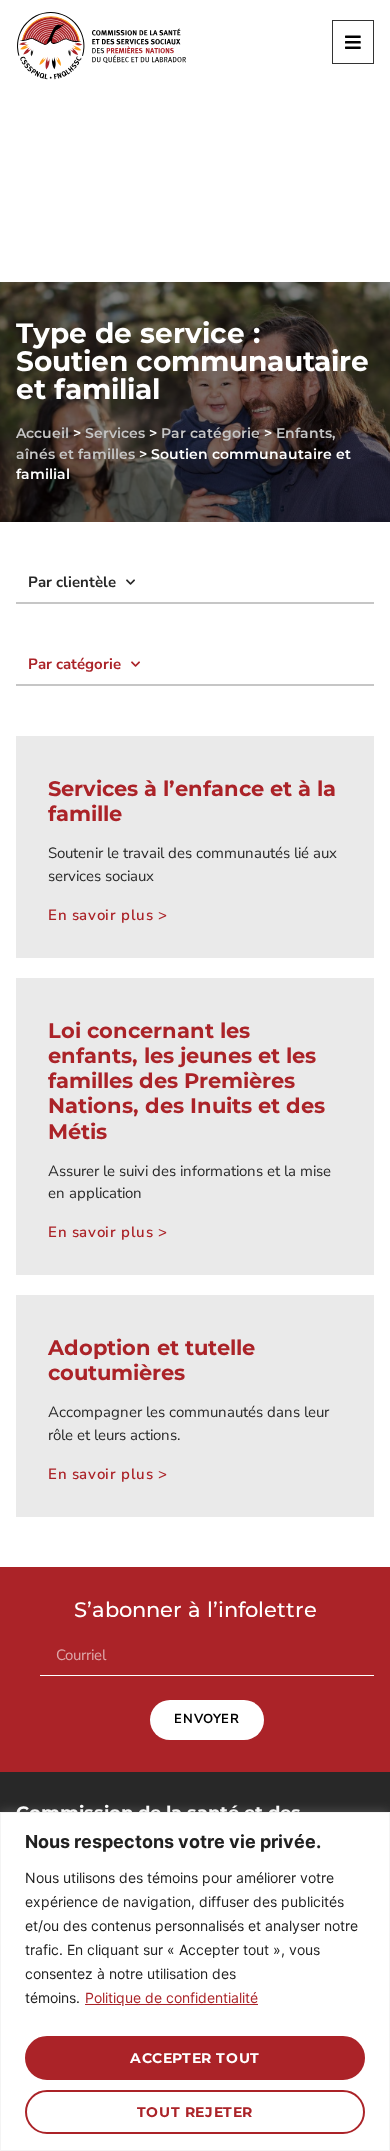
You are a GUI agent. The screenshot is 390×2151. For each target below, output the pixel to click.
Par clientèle (72, 582)
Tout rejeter (195, 2112)
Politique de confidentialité (171, 1997)
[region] (195, 1981)
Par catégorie (210, 433)
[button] (353, 42)
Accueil (42, 433)
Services (115, 433)
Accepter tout (195, 2058)
